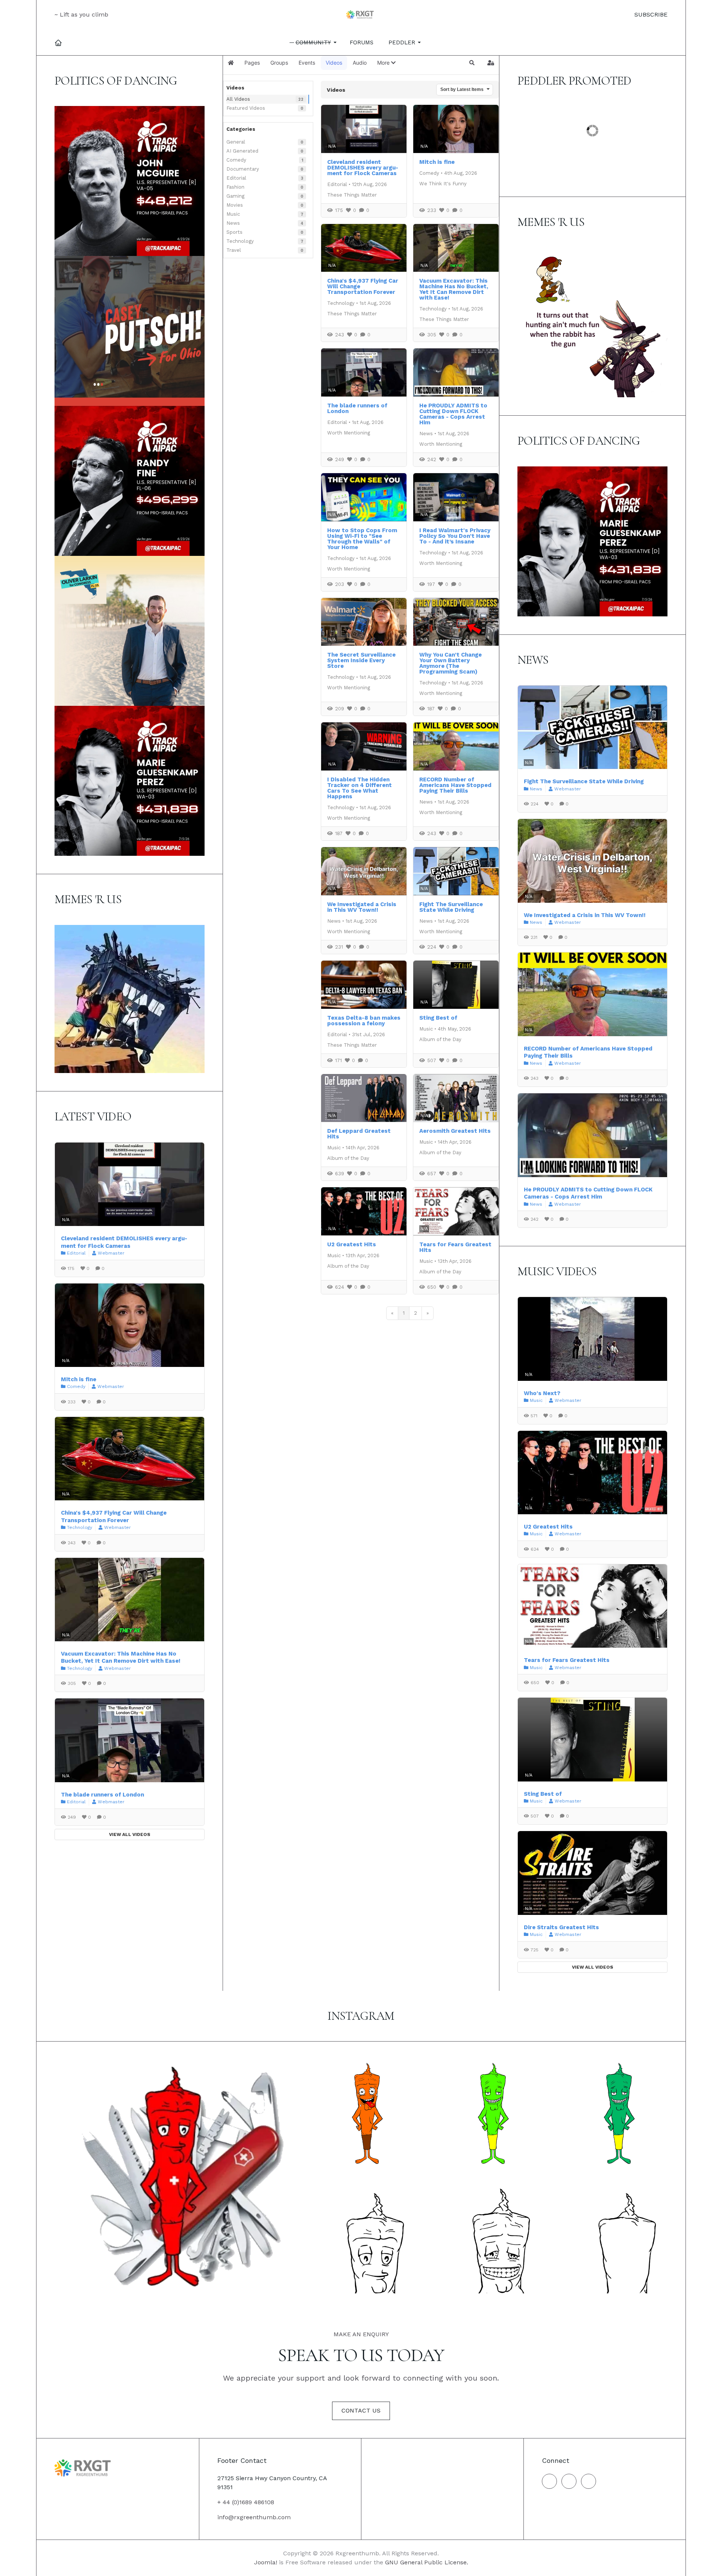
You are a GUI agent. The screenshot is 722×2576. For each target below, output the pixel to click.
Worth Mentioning (349, 433)
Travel (234, 250)
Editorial (236, 178)
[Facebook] (549, 2481)
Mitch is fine (437, 162)
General (236, 142)
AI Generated (242, 151)
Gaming (235, 196)
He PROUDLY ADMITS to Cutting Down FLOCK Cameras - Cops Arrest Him (453, 414)
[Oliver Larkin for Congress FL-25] (130, 630)
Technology (240, 241)
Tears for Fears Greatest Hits (455, 1247)
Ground (545, 148)
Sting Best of (438, 1018)
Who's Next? (542, 1393)
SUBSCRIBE (650, 14)
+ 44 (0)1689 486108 (246, 2502)
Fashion (235, 187)
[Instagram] (569, 2481)
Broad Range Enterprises (576, 126)
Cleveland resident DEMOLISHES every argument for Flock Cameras (363, 168)
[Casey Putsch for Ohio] (130, 331)
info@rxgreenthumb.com (254, 2517)
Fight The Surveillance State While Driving (451, 907)
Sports (234, 232)
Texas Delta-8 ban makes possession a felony (364, 1021)
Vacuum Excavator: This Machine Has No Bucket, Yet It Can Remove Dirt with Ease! (454, 289)
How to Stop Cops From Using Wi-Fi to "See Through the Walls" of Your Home (362, 539)
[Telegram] (589, 2481)
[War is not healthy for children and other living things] (130, 998)
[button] (314, 42)
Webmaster (111, 1253)
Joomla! (266, 2562)
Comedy (236, 160)
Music (233, 214)
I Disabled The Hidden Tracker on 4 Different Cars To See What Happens (359, 788)
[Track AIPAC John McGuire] (130, 181)
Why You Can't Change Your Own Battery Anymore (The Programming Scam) (450, 663)
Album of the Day (440, 1039)
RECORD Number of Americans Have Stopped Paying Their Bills (455, 785)
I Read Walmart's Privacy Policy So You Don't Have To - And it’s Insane (455, 536)
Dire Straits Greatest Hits (561, 1927)
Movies (235, 205)
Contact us (361, 2410)
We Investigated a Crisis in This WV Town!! (362, 907)
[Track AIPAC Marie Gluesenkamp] (130, 780)
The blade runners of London (357, 408)
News (233, 223)
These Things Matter (352, 195)
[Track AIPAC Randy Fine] (130, 481)
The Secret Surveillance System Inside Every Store (361, 660)
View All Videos (130, 1834)
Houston (547, 158)
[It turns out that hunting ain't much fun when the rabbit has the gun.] (592, 322)
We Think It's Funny (443, 184)
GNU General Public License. (427, 2562)
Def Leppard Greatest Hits (359, 1134)
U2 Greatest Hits (352, 1244)
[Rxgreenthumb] (361, 15)
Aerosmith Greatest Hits (455, 1131)
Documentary (243, 169)
